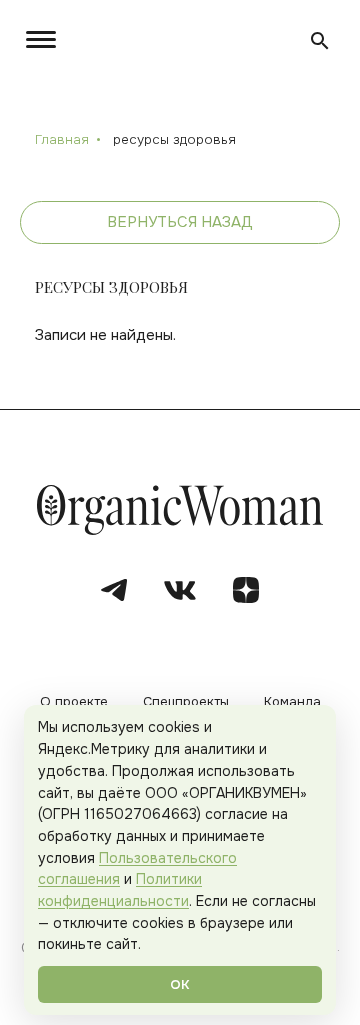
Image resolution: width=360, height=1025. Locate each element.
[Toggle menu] (45, 39)
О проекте (74, 702)
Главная (62, 139)
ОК (180, 984)
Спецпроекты (186, 702)
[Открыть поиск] (320, 41)
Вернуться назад (180, 222)
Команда (292, 702)
